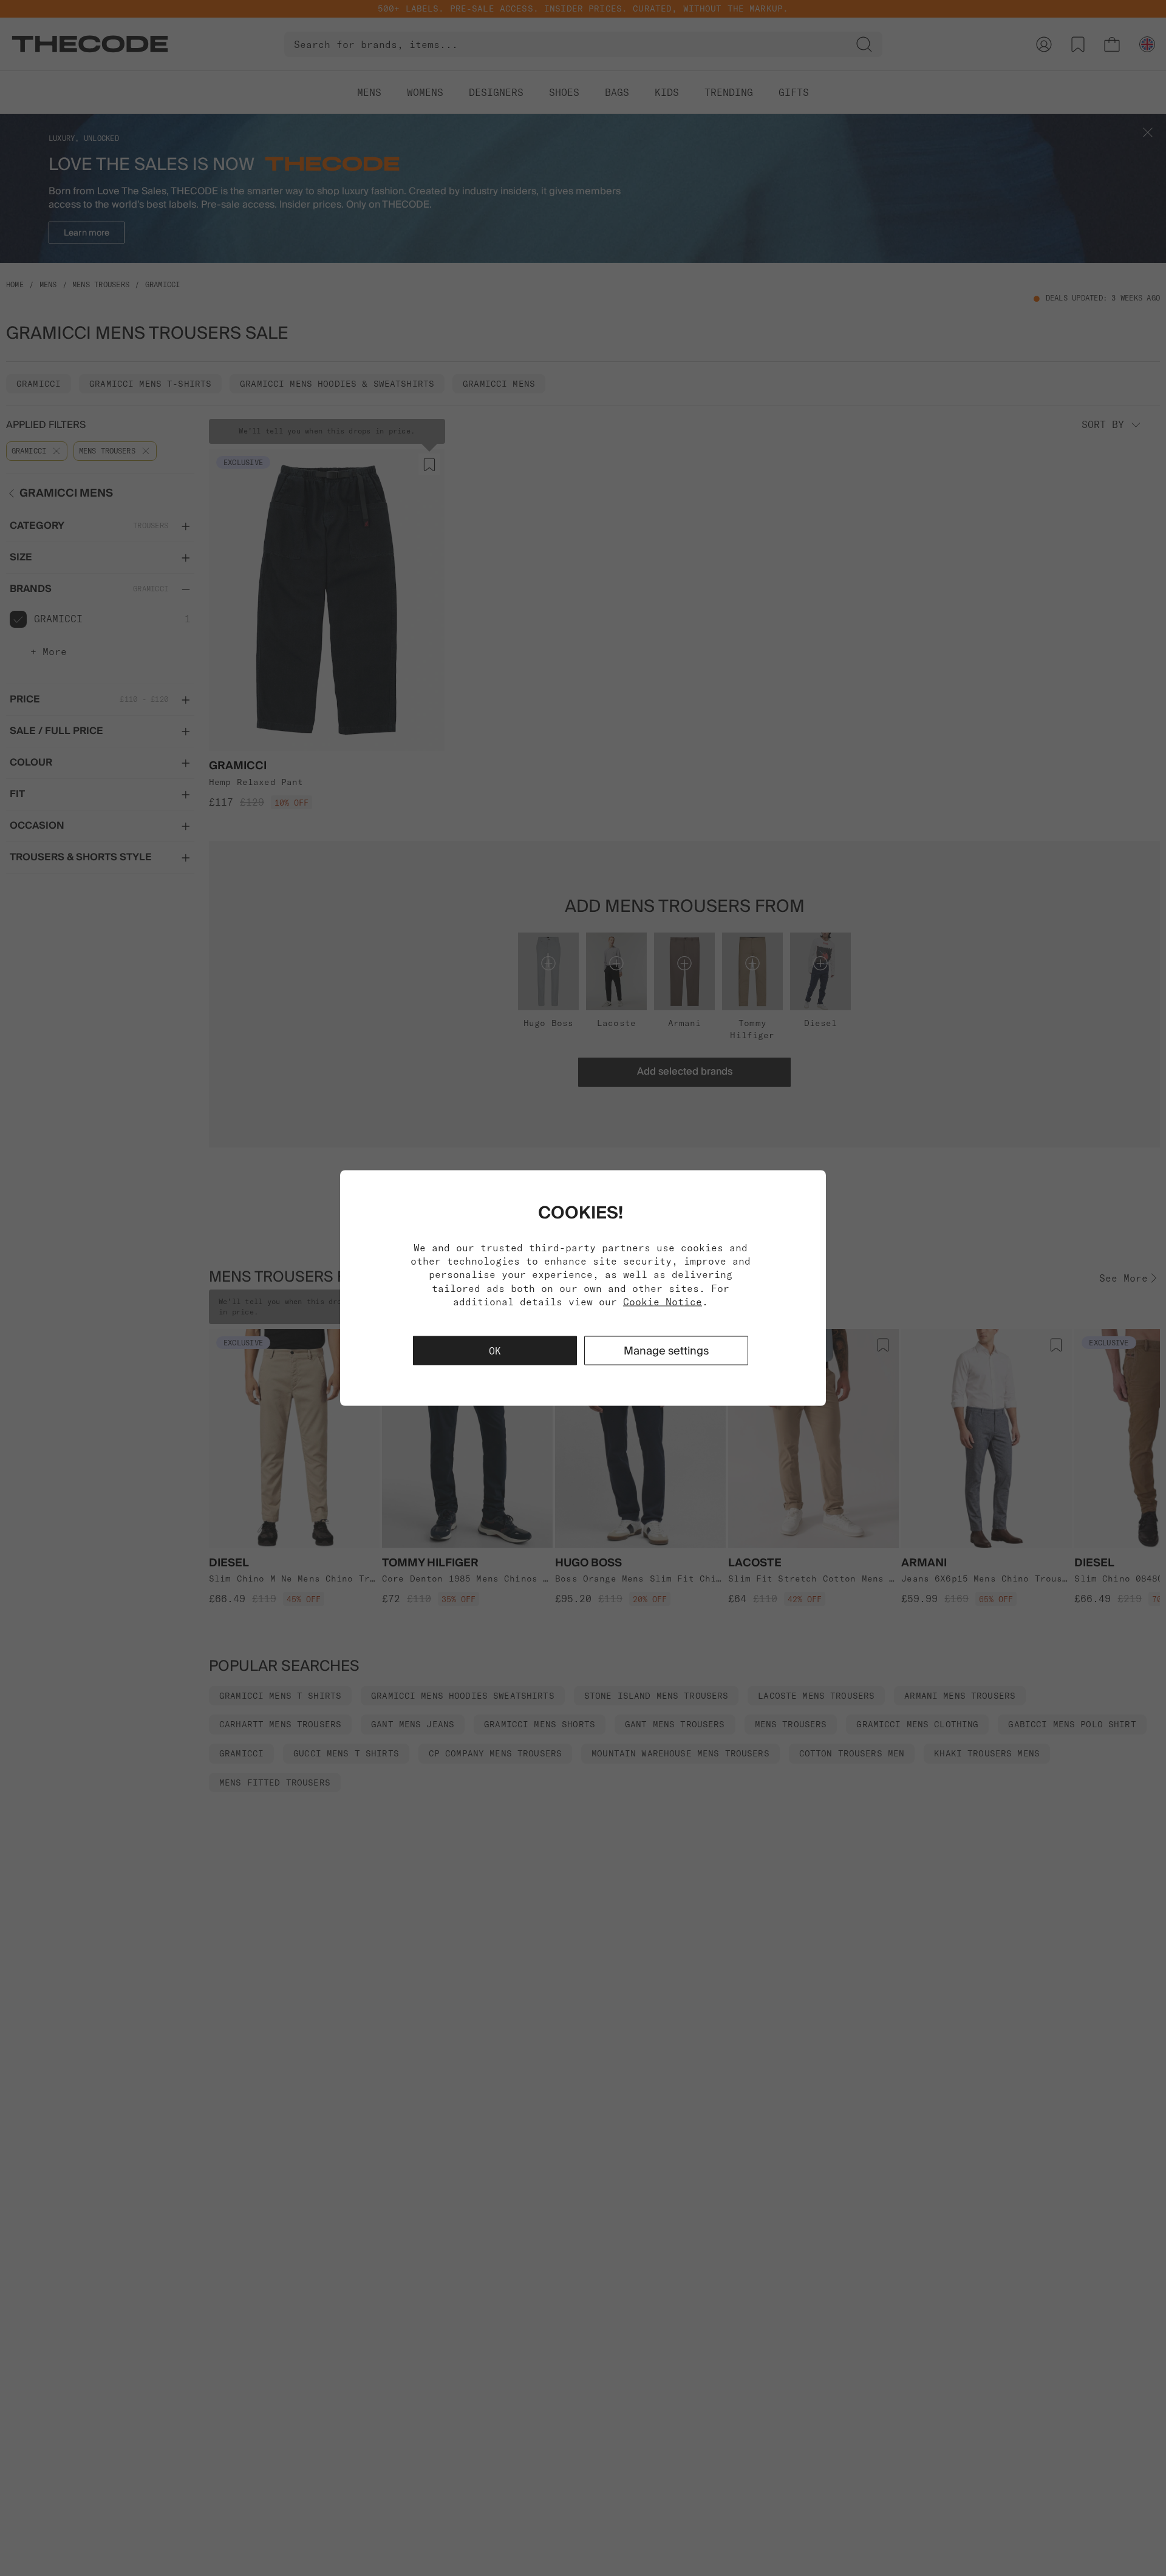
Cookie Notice (663, 1302)
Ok (495, 1351)
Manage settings (666, 1351)
